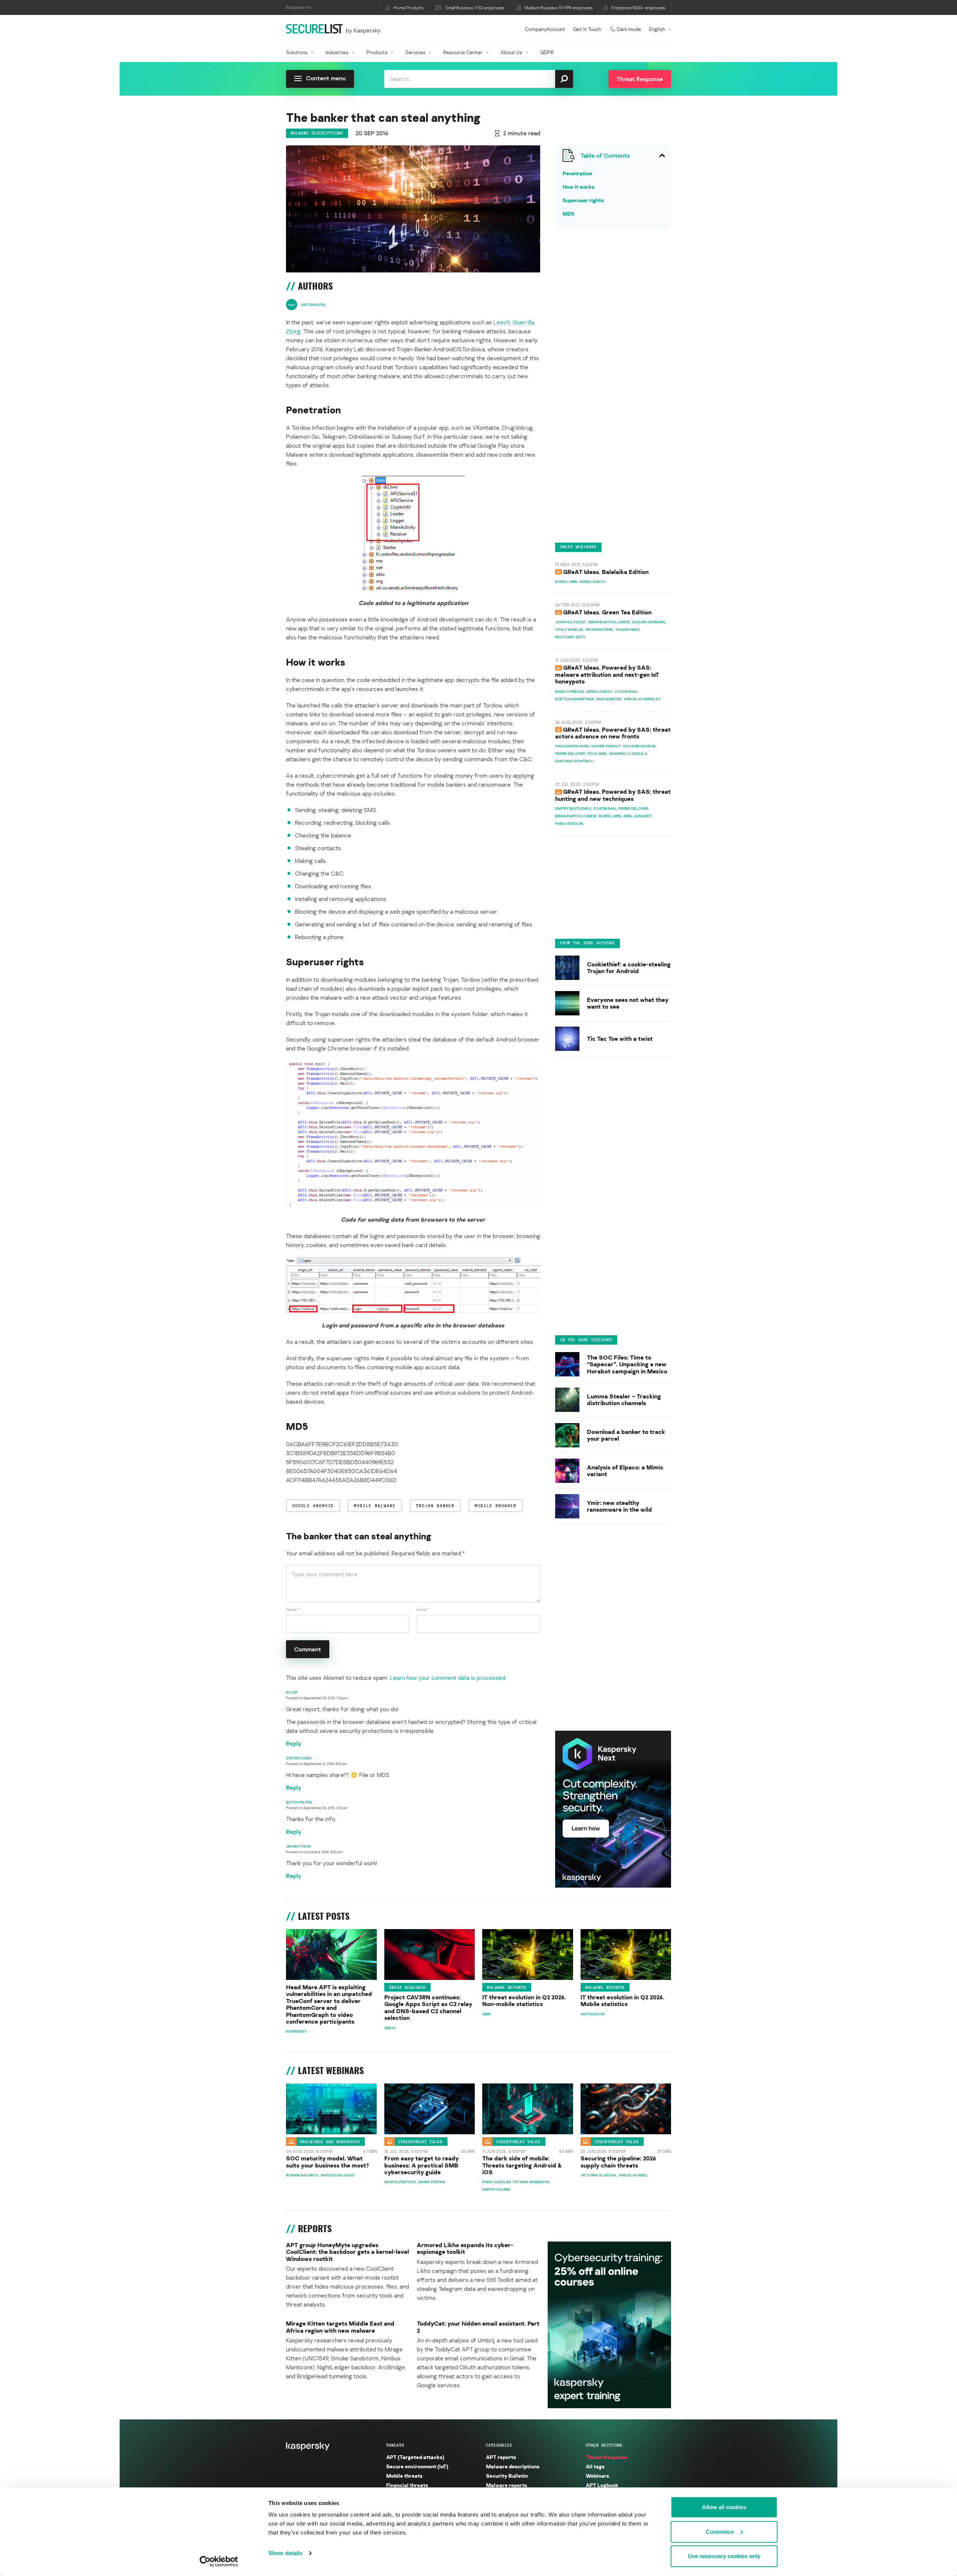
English (657, 29)
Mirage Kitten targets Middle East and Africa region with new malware (340, 2327)
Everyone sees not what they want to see (628, 1003)
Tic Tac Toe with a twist (620, 1039)
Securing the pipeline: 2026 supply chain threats (618, 2162)
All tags (595, 2466)
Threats (395, 2445)
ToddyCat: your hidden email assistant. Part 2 (478, 2327)
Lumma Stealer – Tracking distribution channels (624, 1399)
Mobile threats (404, 2476)
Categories (499, 2445)
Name (293, 1609)
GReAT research (407, 1987)
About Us (511, 52)
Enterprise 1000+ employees (638, 8)
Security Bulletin (507, 2476)
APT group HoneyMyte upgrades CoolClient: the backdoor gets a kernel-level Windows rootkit (347, 2252)
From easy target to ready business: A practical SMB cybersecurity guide (421, 2165)
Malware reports (507, 1987)
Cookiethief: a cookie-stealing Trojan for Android (629, 968)
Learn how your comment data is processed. (448, 1678)
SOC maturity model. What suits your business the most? (327, 2162)
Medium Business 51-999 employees (559, 8)
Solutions (297, 52)
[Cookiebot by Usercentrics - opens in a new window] (219, 2561)
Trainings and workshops (330, 2142)
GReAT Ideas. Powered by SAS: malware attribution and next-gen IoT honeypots (607, 674)
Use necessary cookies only (724, 2556)
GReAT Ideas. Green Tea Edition (607, 612)
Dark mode (629, 29)
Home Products (409, 8)
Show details (285, 2553)
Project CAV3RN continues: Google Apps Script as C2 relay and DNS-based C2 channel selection (428, 2008)
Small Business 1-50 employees (475, 8)
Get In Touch (587, 29)
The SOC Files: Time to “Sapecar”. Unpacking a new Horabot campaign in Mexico (627, 1364)
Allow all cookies (724, 2507)
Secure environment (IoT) (417, 2466)
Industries (337, 52)
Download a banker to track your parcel (626, 1435)
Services (415, 52)
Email (423, 1609)
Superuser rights (583, 200)
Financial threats (407, 2485)
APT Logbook (602, 2485)
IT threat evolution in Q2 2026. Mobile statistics (622, 2001)
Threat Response (607, 2457)
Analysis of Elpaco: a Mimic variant (625, 1470)
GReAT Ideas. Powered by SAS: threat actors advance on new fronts (613, 732)
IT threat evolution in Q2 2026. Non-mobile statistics (524, 2001)
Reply (294, 1743)
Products (377, 52)
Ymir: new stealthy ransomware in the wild (619, 1506)
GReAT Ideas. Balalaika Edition (606, 571)
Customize (720, 2532)
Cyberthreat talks (420, 2142)
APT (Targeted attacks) (415, 2457)
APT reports (501, 2457)
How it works (578, 187)
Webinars (597, 2476)
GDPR (547, 52)
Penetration (577, 173)
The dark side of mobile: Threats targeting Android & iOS (522, 2165)
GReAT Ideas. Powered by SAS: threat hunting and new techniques (613, 795)
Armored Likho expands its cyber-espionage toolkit (465, 2248)
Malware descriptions (317, 133)
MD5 (568, 214)
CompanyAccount (545, 29)
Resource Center (463, 52)
